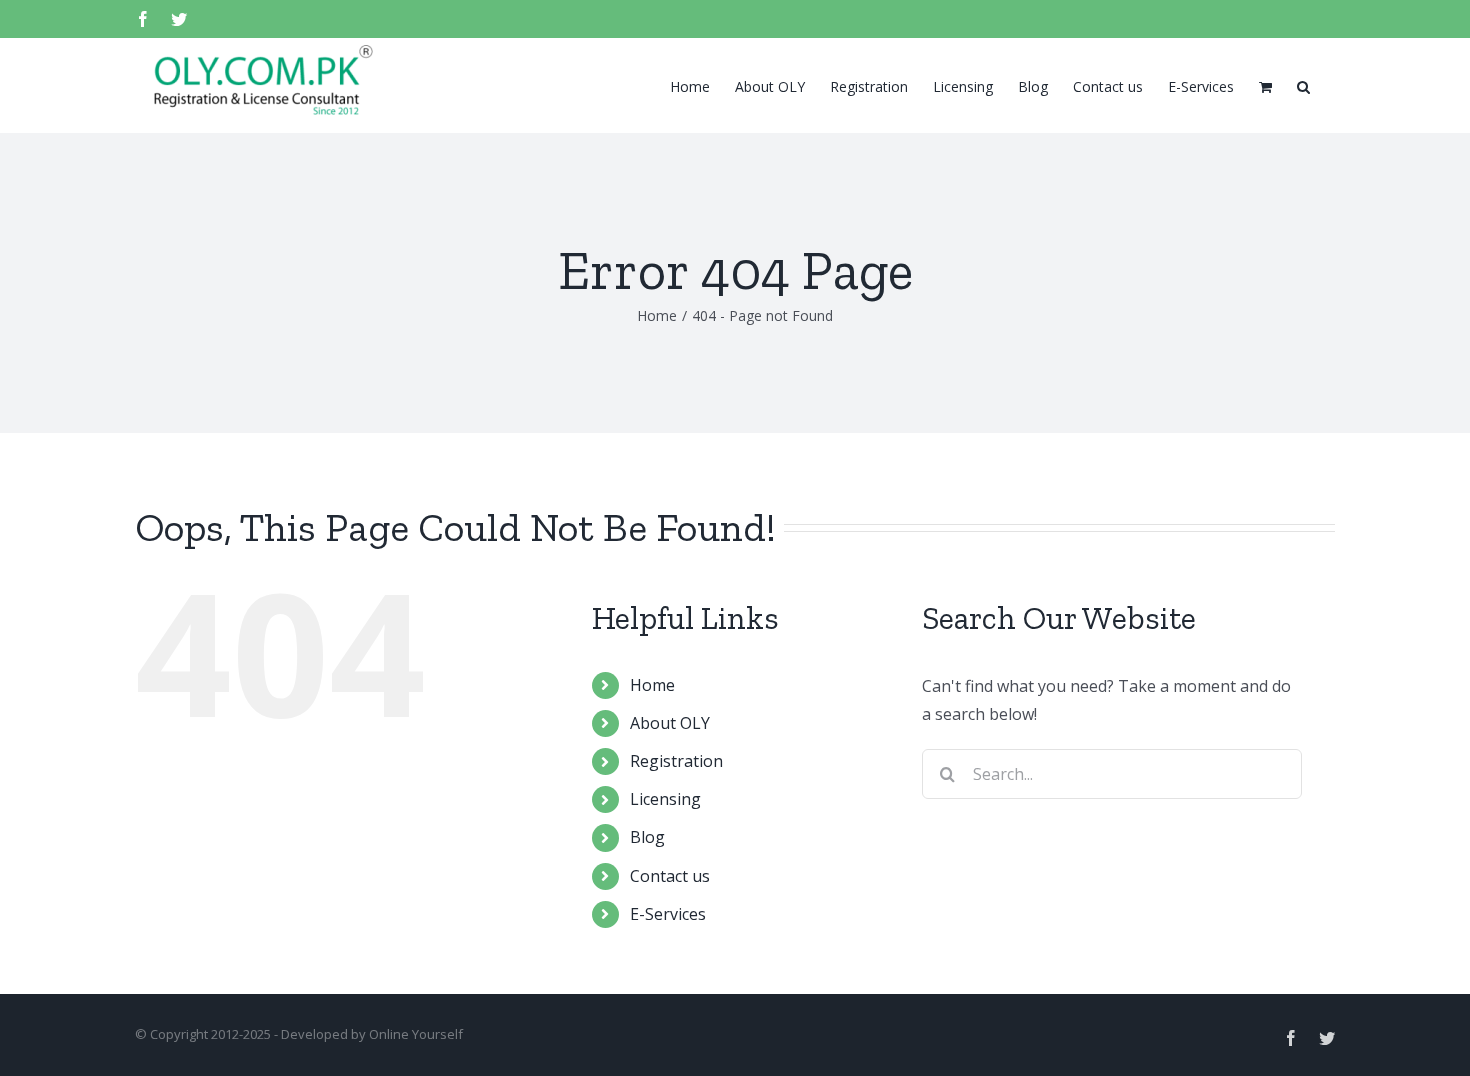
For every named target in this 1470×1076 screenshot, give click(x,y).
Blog (647, 837)
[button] (1303, 85)
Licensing (665, 799)
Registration (676, 761)
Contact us (670, 876)
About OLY (670, 723)
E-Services (668, 914)
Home (652, 685)
